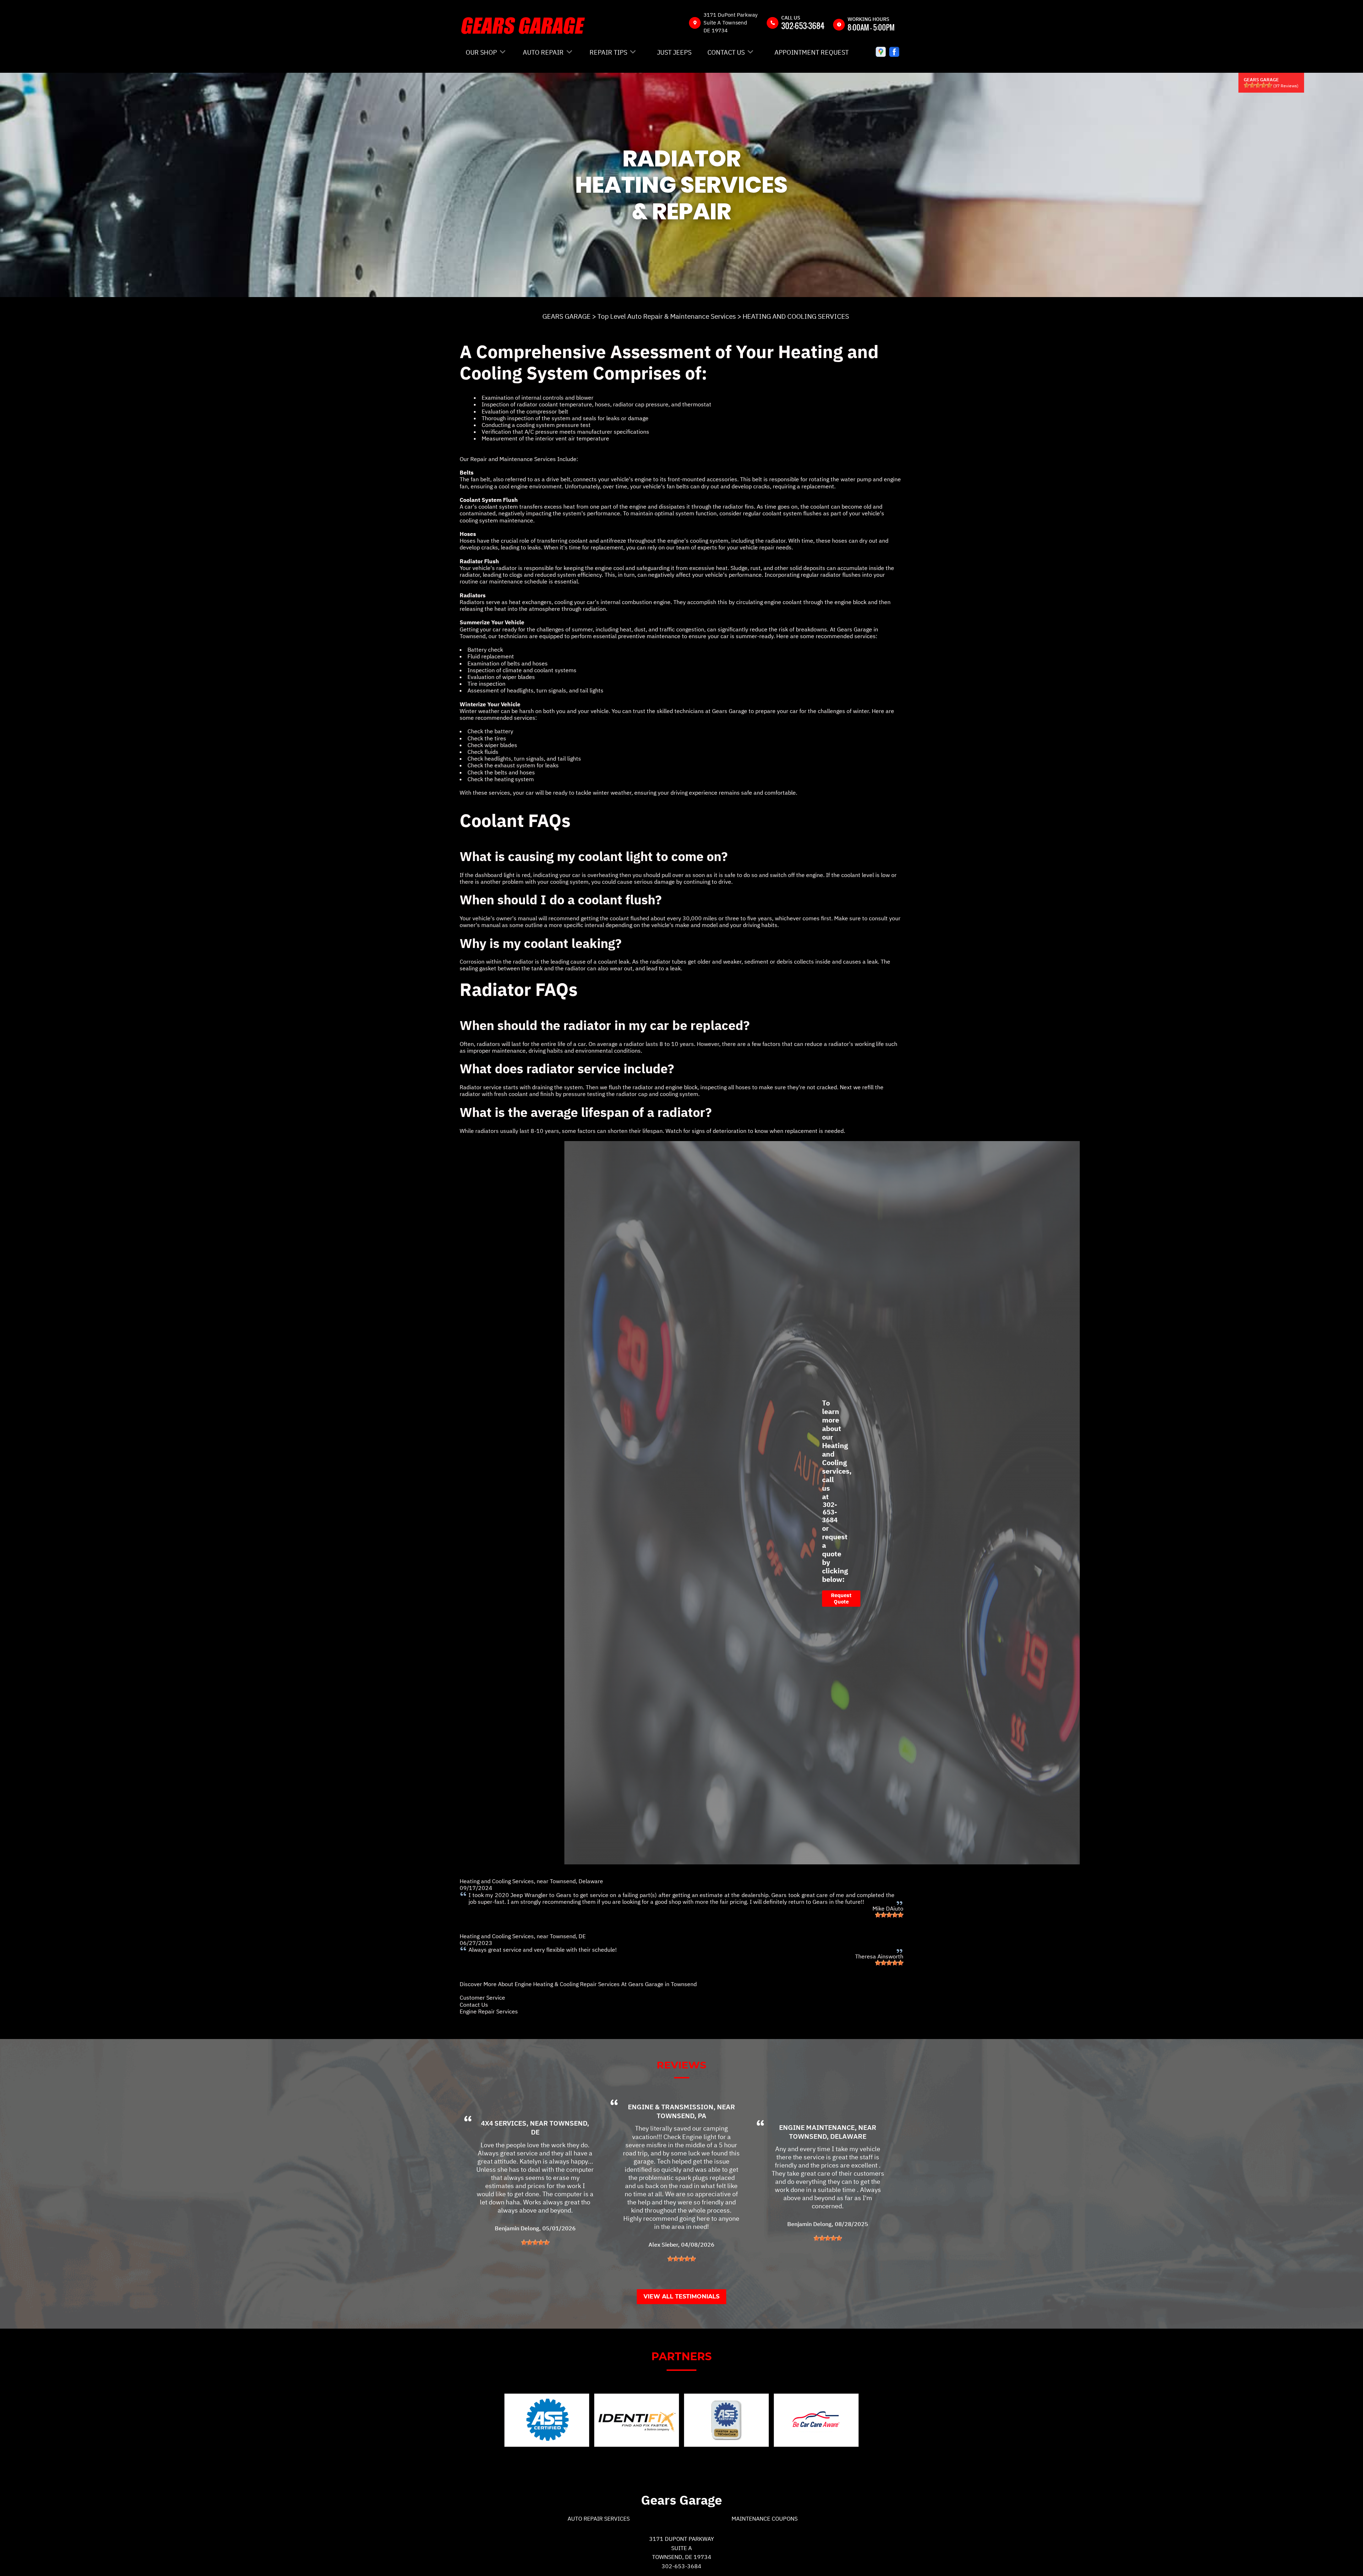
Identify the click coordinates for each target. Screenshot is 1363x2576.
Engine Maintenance (817, 2127)
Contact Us (474, 2005)
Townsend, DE (568, 1936)
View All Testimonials (681, 2297)
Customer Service (482, 1997)
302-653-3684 (803, 26)
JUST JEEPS (674, 52)
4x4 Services (504, 2123)
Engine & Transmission (671, 2107)
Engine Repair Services (489, 2011)
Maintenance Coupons (765, 2519)
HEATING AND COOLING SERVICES (796, 316)
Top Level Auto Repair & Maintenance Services (667, 316)
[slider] (1258, 85)
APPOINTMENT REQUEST (812, 52)
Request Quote (841, 1598)
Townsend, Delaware (576, 1881)
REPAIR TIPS (608, 52)
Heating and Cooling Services (497, 1881)
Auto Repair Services (599, 2519)
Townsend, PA (681, 2116)
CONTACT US (726, 52)
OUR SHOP (481, 52)
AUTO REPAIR (543, 52)
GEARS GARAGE (566, 316)
